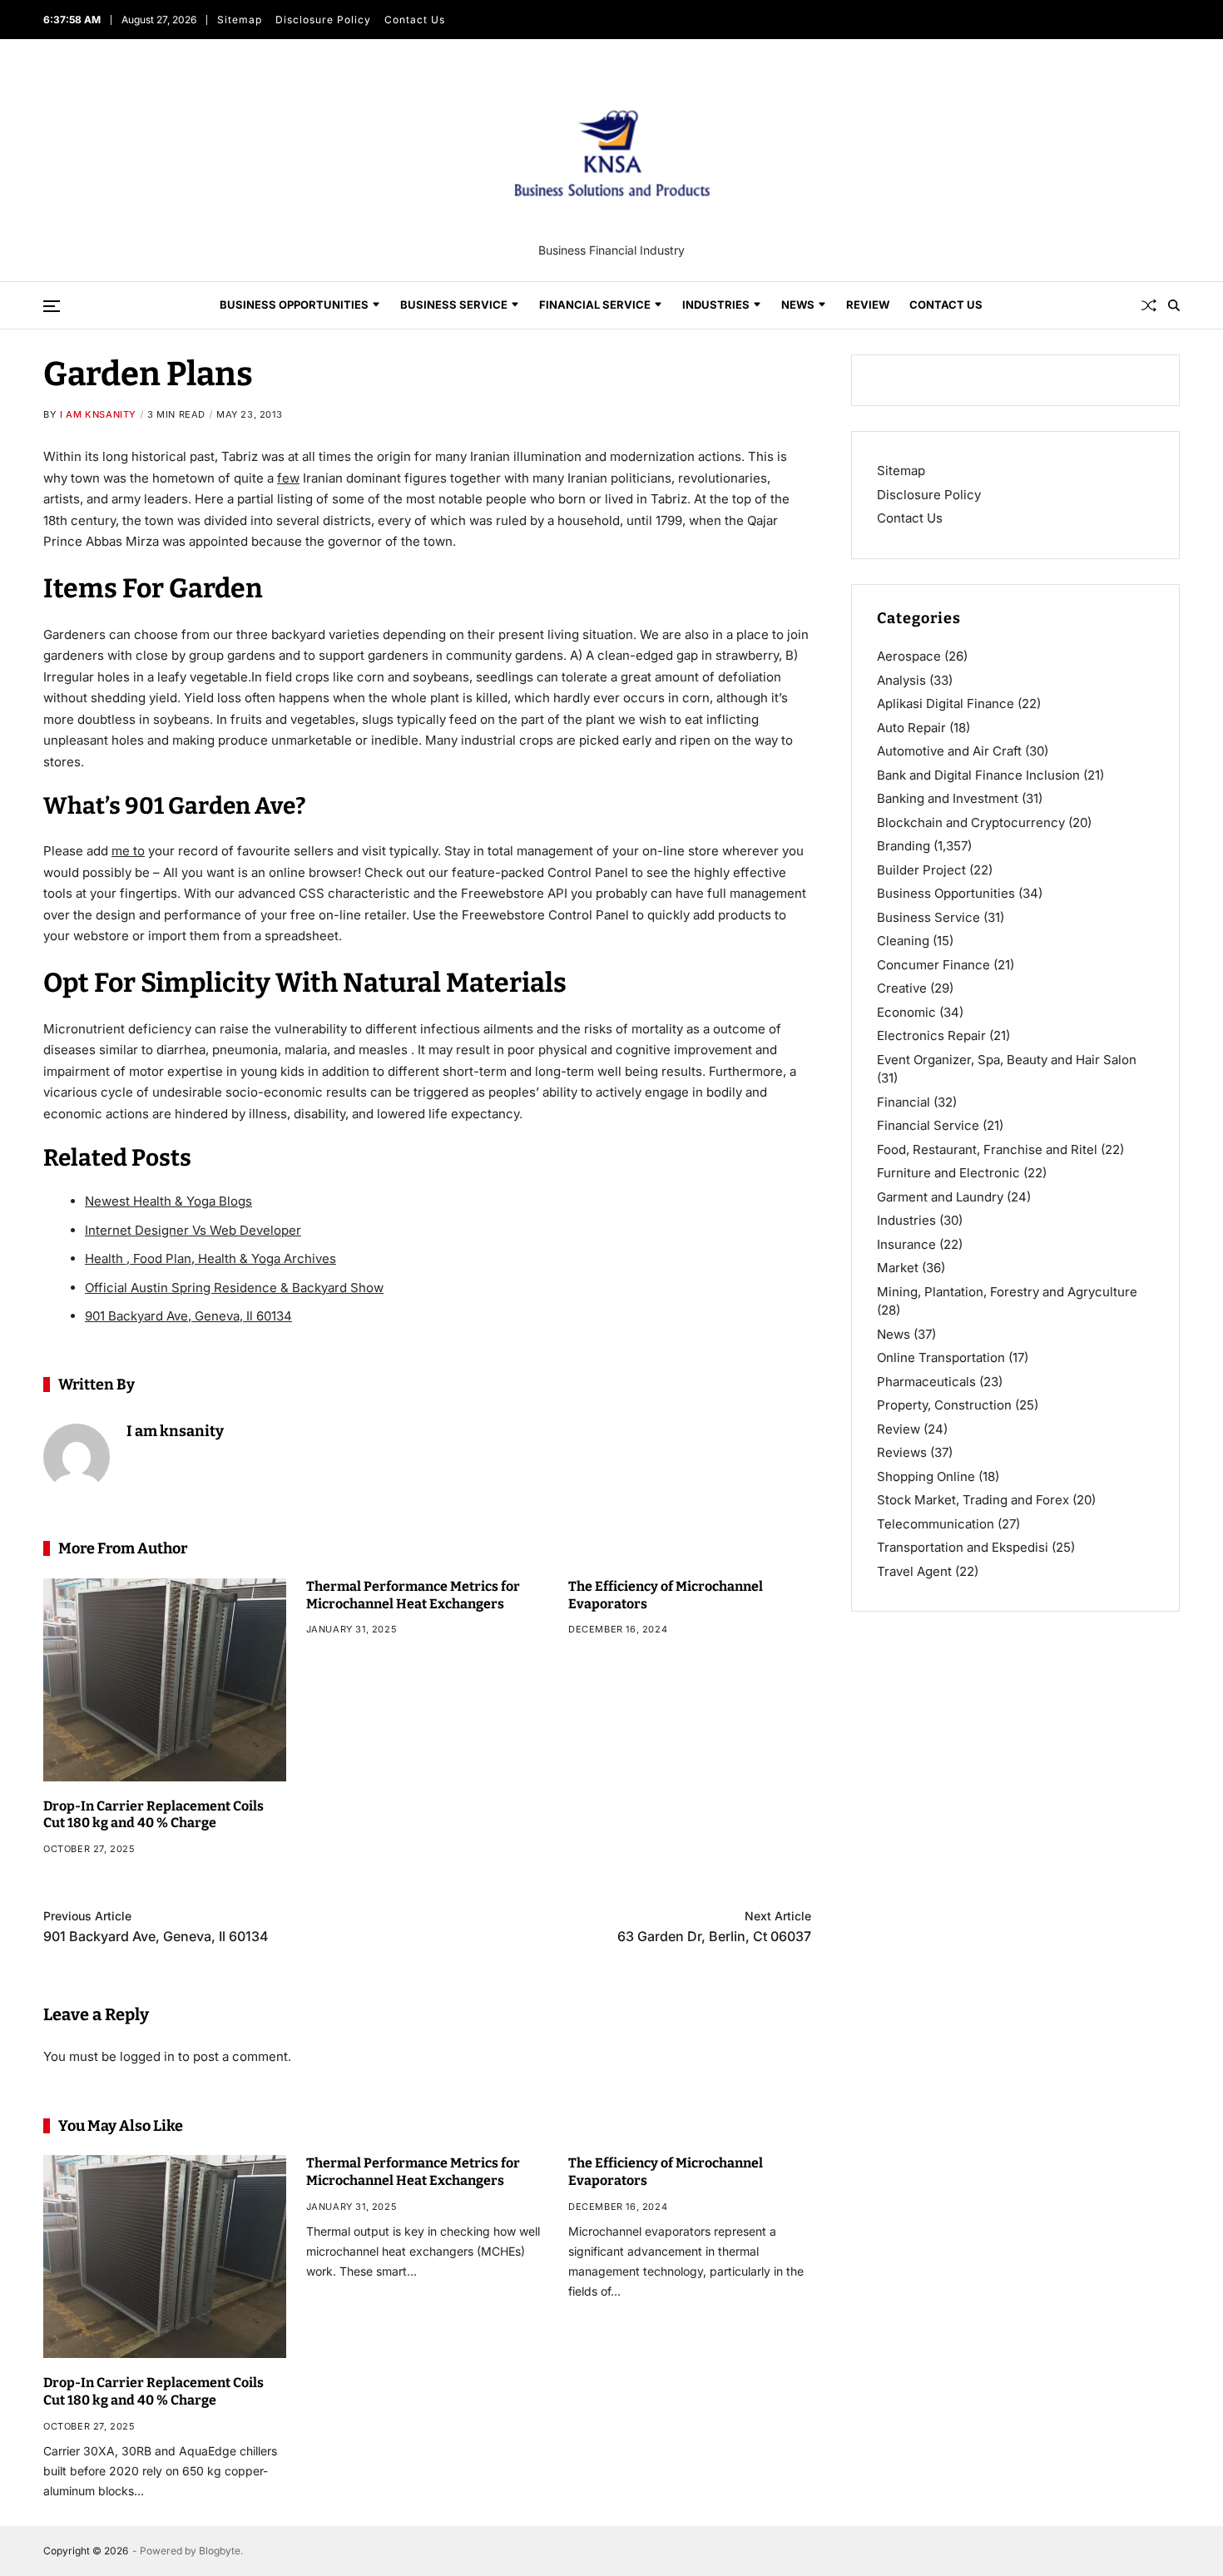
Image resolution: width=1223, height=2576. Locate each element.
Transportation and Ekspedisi (963, 1547)
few (288, 478)
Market (898, 1268)
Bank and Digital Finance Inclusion (978, 774)
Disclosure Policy (323, 20)
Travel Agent (914, 1570)
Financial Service (595, 305)
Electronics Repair (931, 1035)
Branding (904, 846)
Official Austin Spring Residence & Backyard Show (234, 1288)
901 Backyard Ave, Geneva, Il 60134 (188, 1316)
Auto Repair (911, 727)
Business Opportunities (294, 305)
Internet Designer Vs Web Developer (193, 1230)
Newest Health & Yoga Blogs (168, 1201)
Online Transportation (941, 1357)
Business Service (454, 305)
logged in (147, 2056)
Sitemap (240, 20)
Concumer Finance (933, 964)
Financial (904, 1101)
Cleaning (903, 941)
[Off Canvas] (52, 306)
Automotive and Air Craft (949, 751)
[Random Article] (1149, 305)
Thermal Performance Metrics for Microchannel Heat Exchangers (413, 2172)
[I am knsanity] (77, 1457)
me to (128, 851)
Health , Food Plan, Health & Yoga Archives (210, 1258)
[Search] (1174, 305)
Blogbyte (220, 2551)
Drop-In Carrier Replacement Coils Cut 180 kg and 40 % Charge (153, 1815)
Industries (716, 305)
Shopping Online (926, 1476)
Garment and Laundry (940, 1196)
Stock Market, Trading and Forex (973, 1500)
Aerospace (909, 656)
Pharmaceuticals (926, 1381)
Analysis (901, 679)
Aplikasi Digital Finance (946, 703)
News (798, 305)
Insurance (906, 1243)
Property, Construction (944, 1405)
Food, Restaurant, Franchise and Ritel (987, 1149)
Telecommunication (936, 1523)
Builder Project (921, 869)
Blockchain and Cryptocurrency (971, 822)
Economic (906, 1011)
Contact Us (415, 20)
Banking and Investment (948, 798)
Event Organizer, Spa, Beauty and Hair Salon (1007, 1059)
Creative (902, 988)
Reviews (902, 1452)
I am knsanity (98, 414)
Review (868, 305)
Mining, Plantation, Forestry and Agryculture (1007, 1291)
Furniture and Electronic (948, 1173)
